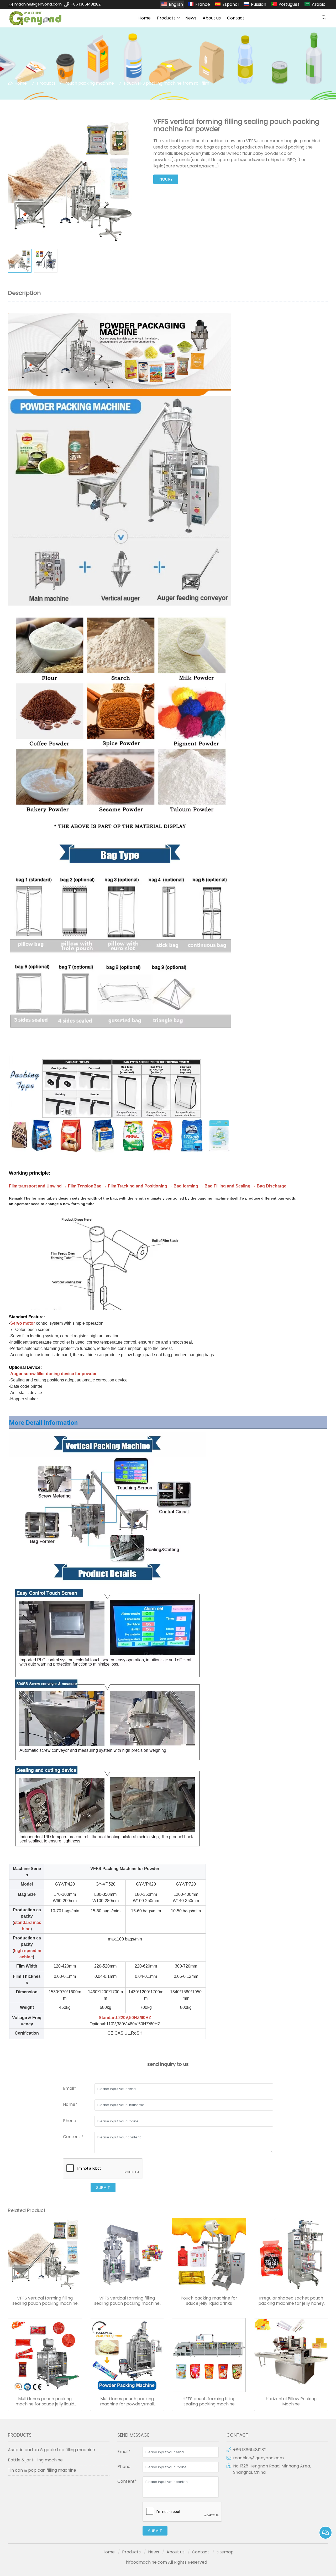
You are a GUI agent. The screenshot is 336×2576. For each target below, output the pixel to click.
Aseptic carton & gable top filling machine (51, 2450)
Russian (259, 4)
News (191, 18)
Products (166, 18)
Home (145, 18)
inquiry (166, 179)
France (203, 4)
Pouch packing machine (89, 83)
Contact (236, 18)
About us (212, 18)
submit (103, 2188)
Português (289, 4)
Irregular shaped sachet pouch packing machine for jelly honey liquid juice (291, 2301)
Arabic (319, 4)
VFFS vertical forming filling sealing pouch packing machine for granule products (127, 2301)
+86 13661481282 (86, 4)
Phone (70, 2121)
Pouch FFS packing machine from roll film (167, 83)
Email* (70, 2088)
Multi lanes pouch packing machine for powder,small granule (127, 2401)
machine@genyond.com (38, 4)
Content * (73, 2137)
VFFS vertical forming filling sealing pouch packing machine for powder (45, 2301)
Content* (127, 2481)
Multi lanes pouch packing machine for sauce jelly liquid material (45, 2401)
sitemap (225, 2552)
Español (230, 4)
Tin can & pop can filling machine (42, 2470)
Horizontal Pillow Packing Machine (291, 2401)
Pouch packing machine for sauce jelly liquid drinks (209, 2301)
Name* (70, 2104)
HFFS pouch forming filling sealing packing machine (209, 2401)
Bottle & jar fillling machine (35, 2460)
